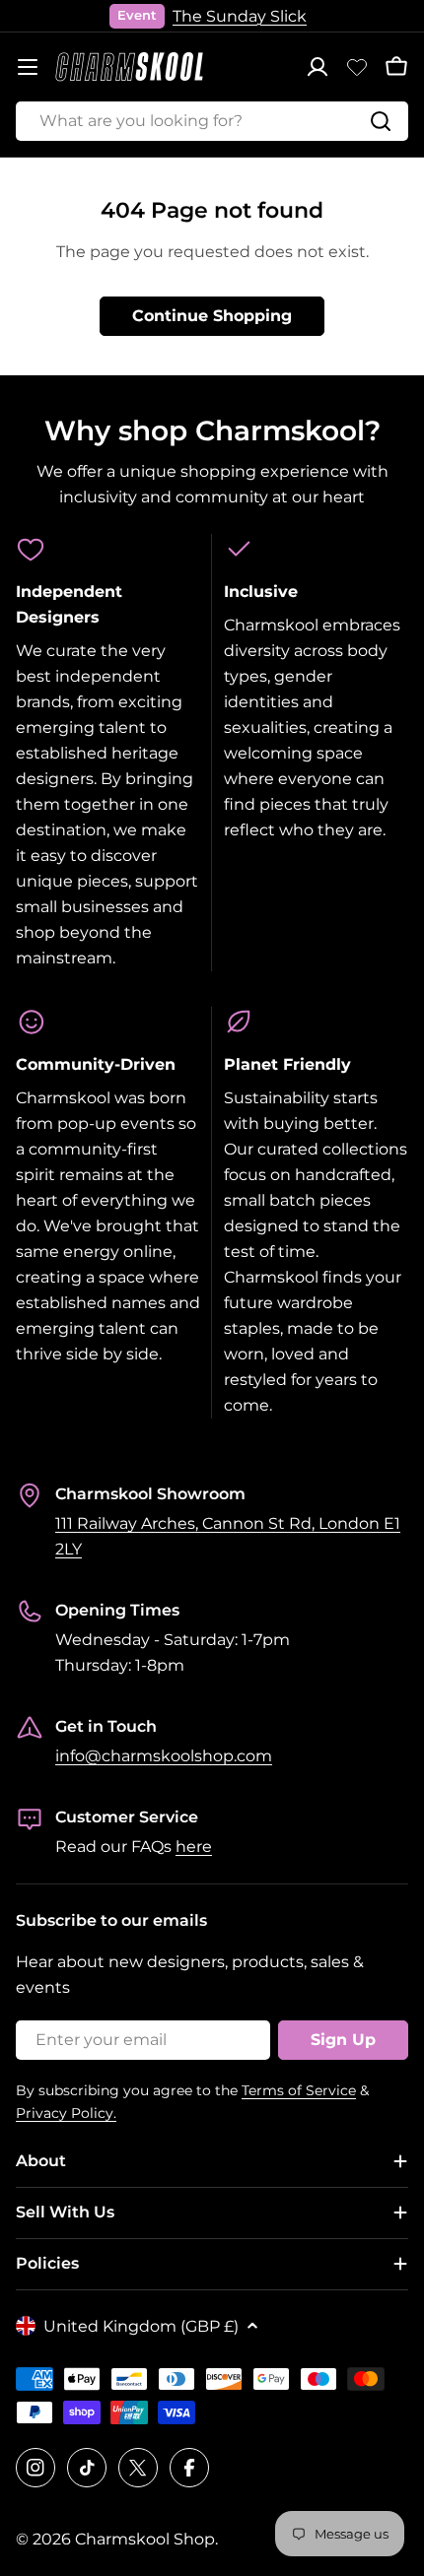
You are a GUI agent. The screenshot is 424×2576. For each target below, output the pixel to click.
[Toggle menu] (28, 67)
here (194, 1847)
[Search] (381, 121)
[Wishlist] (357, 67)
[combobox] (212, 121)
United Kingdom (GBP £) (141, 2326)
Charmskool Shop (145, 2539)
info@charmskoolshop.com (164, 1756)
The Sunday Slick (240, 16)
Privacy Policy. (66, 2113)
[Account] (318, 67)
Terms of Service (299, 2090)
